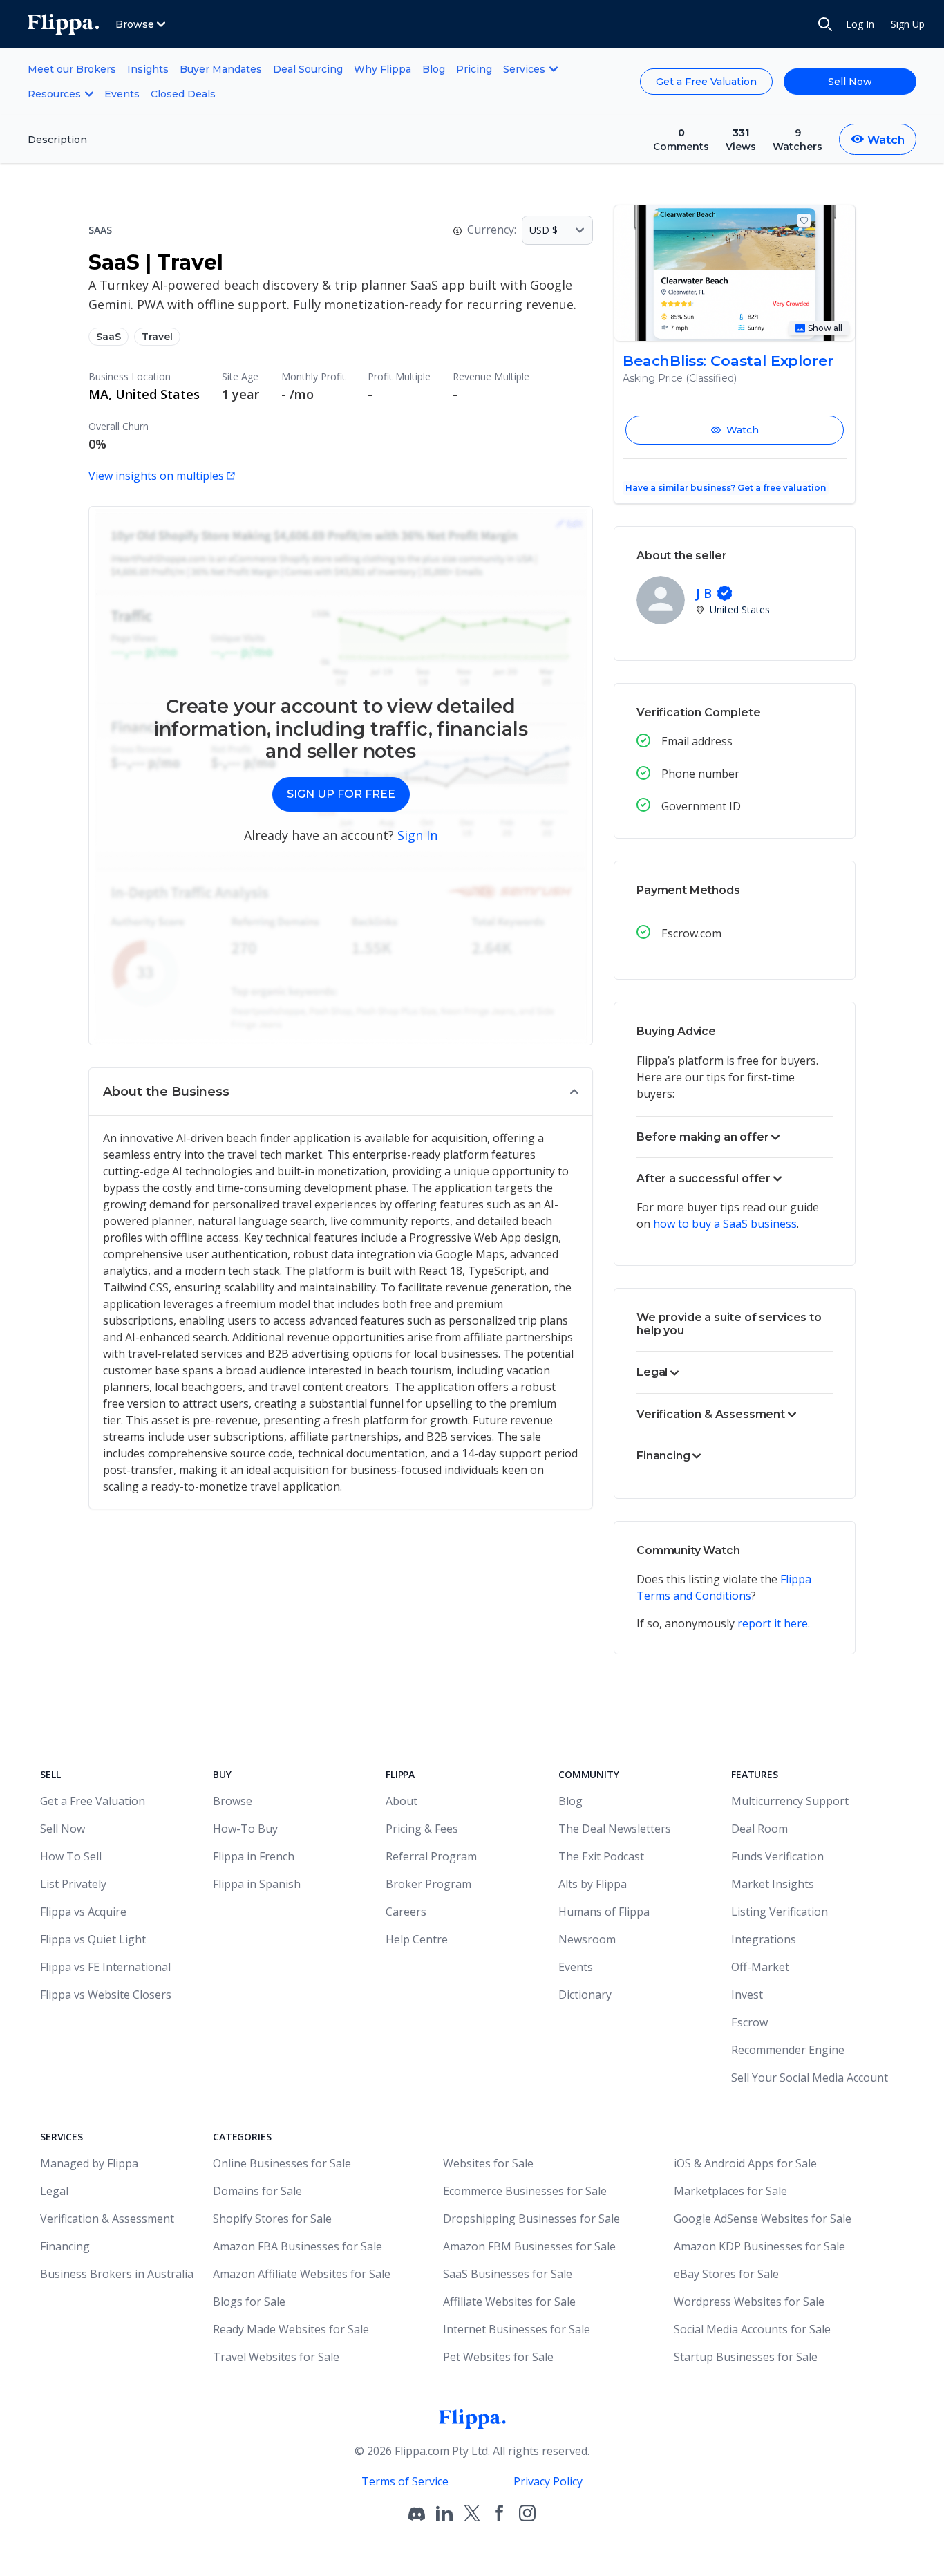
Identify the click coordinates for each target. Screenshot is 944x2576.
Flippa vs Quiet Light (93, 1939)
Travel (157, 337)
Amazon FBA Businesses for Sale (298, 2246)
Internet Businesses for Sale (517, 2329)
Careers (406, 1912)
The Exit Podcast (601, 1856)
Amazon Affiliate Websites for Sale (302, 2274)
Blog (434, 69)
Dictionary (585, 1995)
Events (122, 94)
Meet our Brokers (72, 69)
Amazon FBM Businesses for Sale (529, 2246)
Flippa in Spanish (257, 1884)
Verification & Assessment (107, 2219)
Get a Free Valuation (706, 82)
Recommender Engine (788, 2050)
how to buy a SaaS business (725, 1224)
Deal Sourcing (308, 69)
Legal (54, 2191)
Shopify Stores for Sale (272, 2219)
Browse (233, 1801)
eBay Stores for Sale (726, 2274)
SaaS (108, 337)
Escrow (749, 2022)
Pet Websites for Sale (498, 2357)
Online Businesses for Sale (282, 2163)
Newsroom (587, 1939)
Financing (65, 2246)
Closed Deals (183, 94)
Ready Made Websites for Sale (291, 2329)
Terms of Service (405, 2481)
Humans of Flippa (604, 1912)
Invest (747, 1995)
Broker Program (428, 1884)
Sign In (417, 835)
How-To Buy (245, 1829)
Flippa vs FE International (105, 1967)
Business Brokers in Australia (117, 2274)
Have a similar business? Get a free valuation (726, 488)
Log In (860, 24)
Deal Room (759, 1829)
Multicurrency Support (790, 1801)
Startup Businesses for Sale (746, 2357)
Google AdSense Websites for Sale (763, 2219)
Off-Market (760, 1967)
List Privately (73, 1884)
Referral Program (431, 1856)
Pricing (474, 69)
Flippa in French (254, 1856)
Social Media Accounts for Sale (752, 2329)
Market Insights (773, 1884)
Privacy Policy (548, 2481)
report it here (773, 1623)
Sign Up (908, 24)
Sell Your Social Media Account (810, 2078)
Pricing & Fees (422, 1829)
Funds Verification (777, 1856)
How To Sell (71, 1856)
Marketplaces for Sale (730, 2191)
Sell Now (850, 82)
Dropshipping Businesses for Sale (531, 2219)
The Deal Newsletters (615, 1829)
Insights (148, 69)
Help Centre (417, 1939)
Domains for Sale (257, 2191)
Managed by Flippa (89, 2163)
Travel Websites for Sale (276, 2357)
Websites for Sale (488, 2163)
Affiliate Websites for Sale (509, 2302)
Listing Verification (780, 1912)
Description (57, 140)
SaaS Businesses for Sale (508, 2274)
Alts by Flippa (593, 1884)
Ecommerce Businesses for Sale (525, 2191)
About (402, 1801)
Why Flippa (383, 69)
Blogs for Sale (249, 2302)
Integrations (764, 1939)
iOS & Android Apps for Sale (745, 2163)
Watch (743, 430)
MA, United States (144, 394)
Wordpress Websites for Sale (749, 2302)
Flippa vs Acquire (83, 1912)
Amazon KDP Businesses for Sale (759, 2246)
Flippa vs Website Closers (106, 1995)
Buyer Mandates (221, 69)
